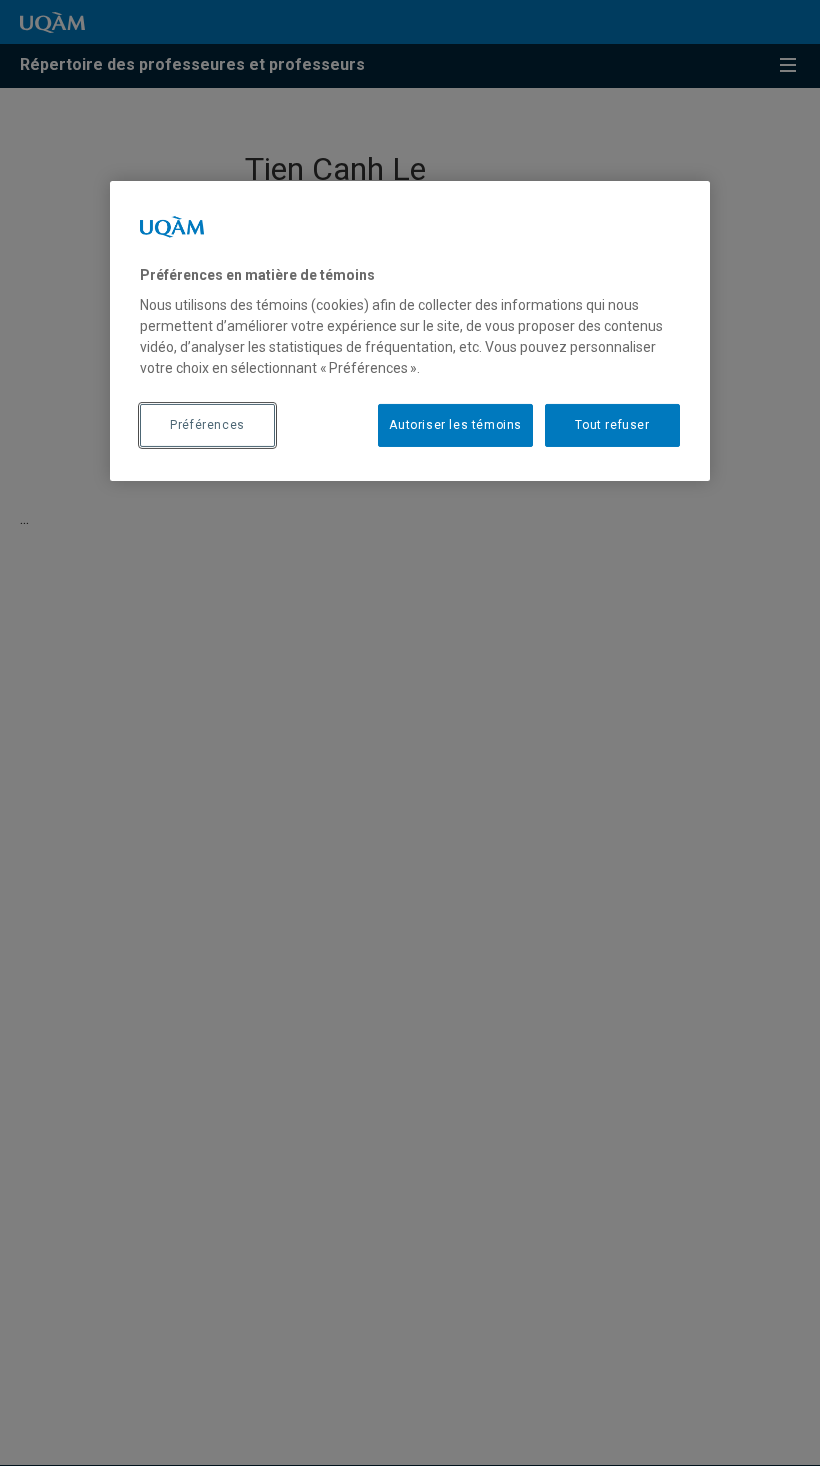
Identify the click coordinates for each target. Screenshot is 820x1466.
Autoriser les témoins (455, 425)
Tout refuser (612, 425)
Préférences (207, 425)
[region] (410, 331)
